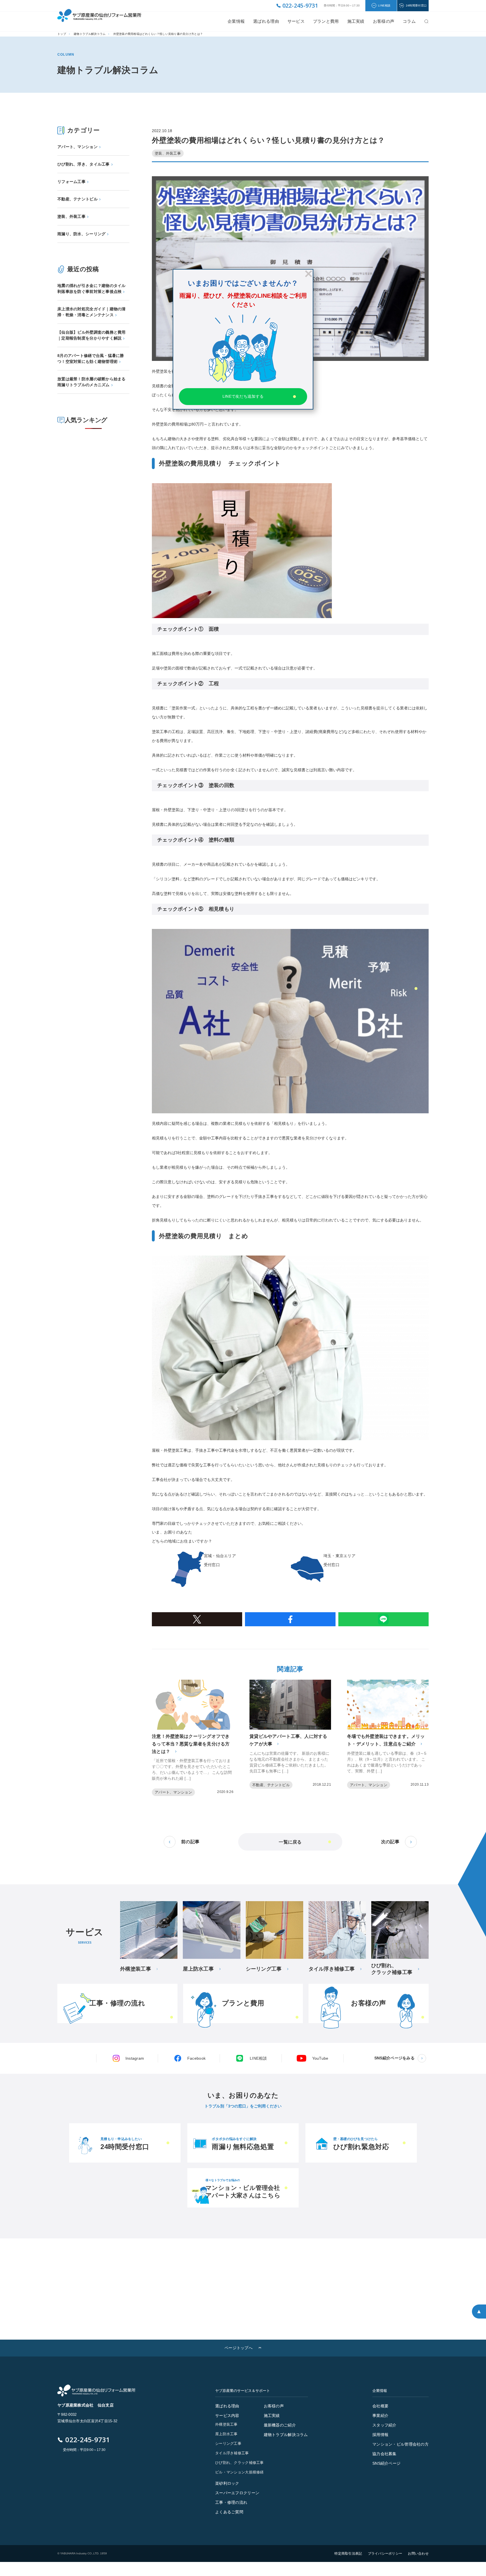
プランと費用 (326, 21)
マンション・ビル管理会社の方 (400, 2444)
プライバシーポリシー (385, 2554)
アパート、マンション (77, 147)
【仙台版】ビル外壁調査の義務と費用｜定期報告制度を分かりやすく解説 (92, 335)
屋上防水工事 (226, 2434)
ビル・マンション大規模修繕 (239, 2472)
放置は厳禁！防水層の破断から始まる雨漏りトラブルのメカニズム (92, 382)
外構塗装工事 (226, 2424)
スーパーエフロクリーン (237, 2493)
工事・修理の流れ (231, 2502)
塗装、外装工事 (71, 216)
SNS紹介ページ (386, 2463)
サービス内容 (227, 2416)
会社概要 (380, 2406)
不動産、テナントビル (77, 199)
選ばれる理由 (266, 21)
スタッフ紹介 (384, 2425)
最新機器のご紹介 (280, 2425)
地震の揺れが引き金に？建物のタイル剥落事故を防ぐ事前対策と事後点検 (92, 289)
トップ (62, 34)
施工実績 (356, 21)
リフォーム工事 (71, 182)
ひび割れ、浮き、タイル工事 (84, 164)
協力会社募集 (384, 2454)
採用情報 (380, 2435)
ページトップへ (238, 2348)
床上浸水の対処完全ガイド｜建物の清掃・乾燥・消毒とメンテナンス (92, 312)
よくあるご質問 (229, 2512)
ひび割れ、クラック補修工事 (239, 2463)
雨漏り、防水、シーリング (81, 234)
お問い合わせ (418, 2554)
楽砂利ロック (227, 2483)
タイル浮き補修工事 (232, 2453)
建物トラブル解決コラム (90, 34)
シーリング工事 (228, 2443)
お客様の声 (274, 2406)
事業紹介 (380, 2416)
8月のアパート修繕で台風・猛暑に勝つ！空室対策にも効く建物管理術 (91, 359)
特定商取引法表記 (348, 2554)
